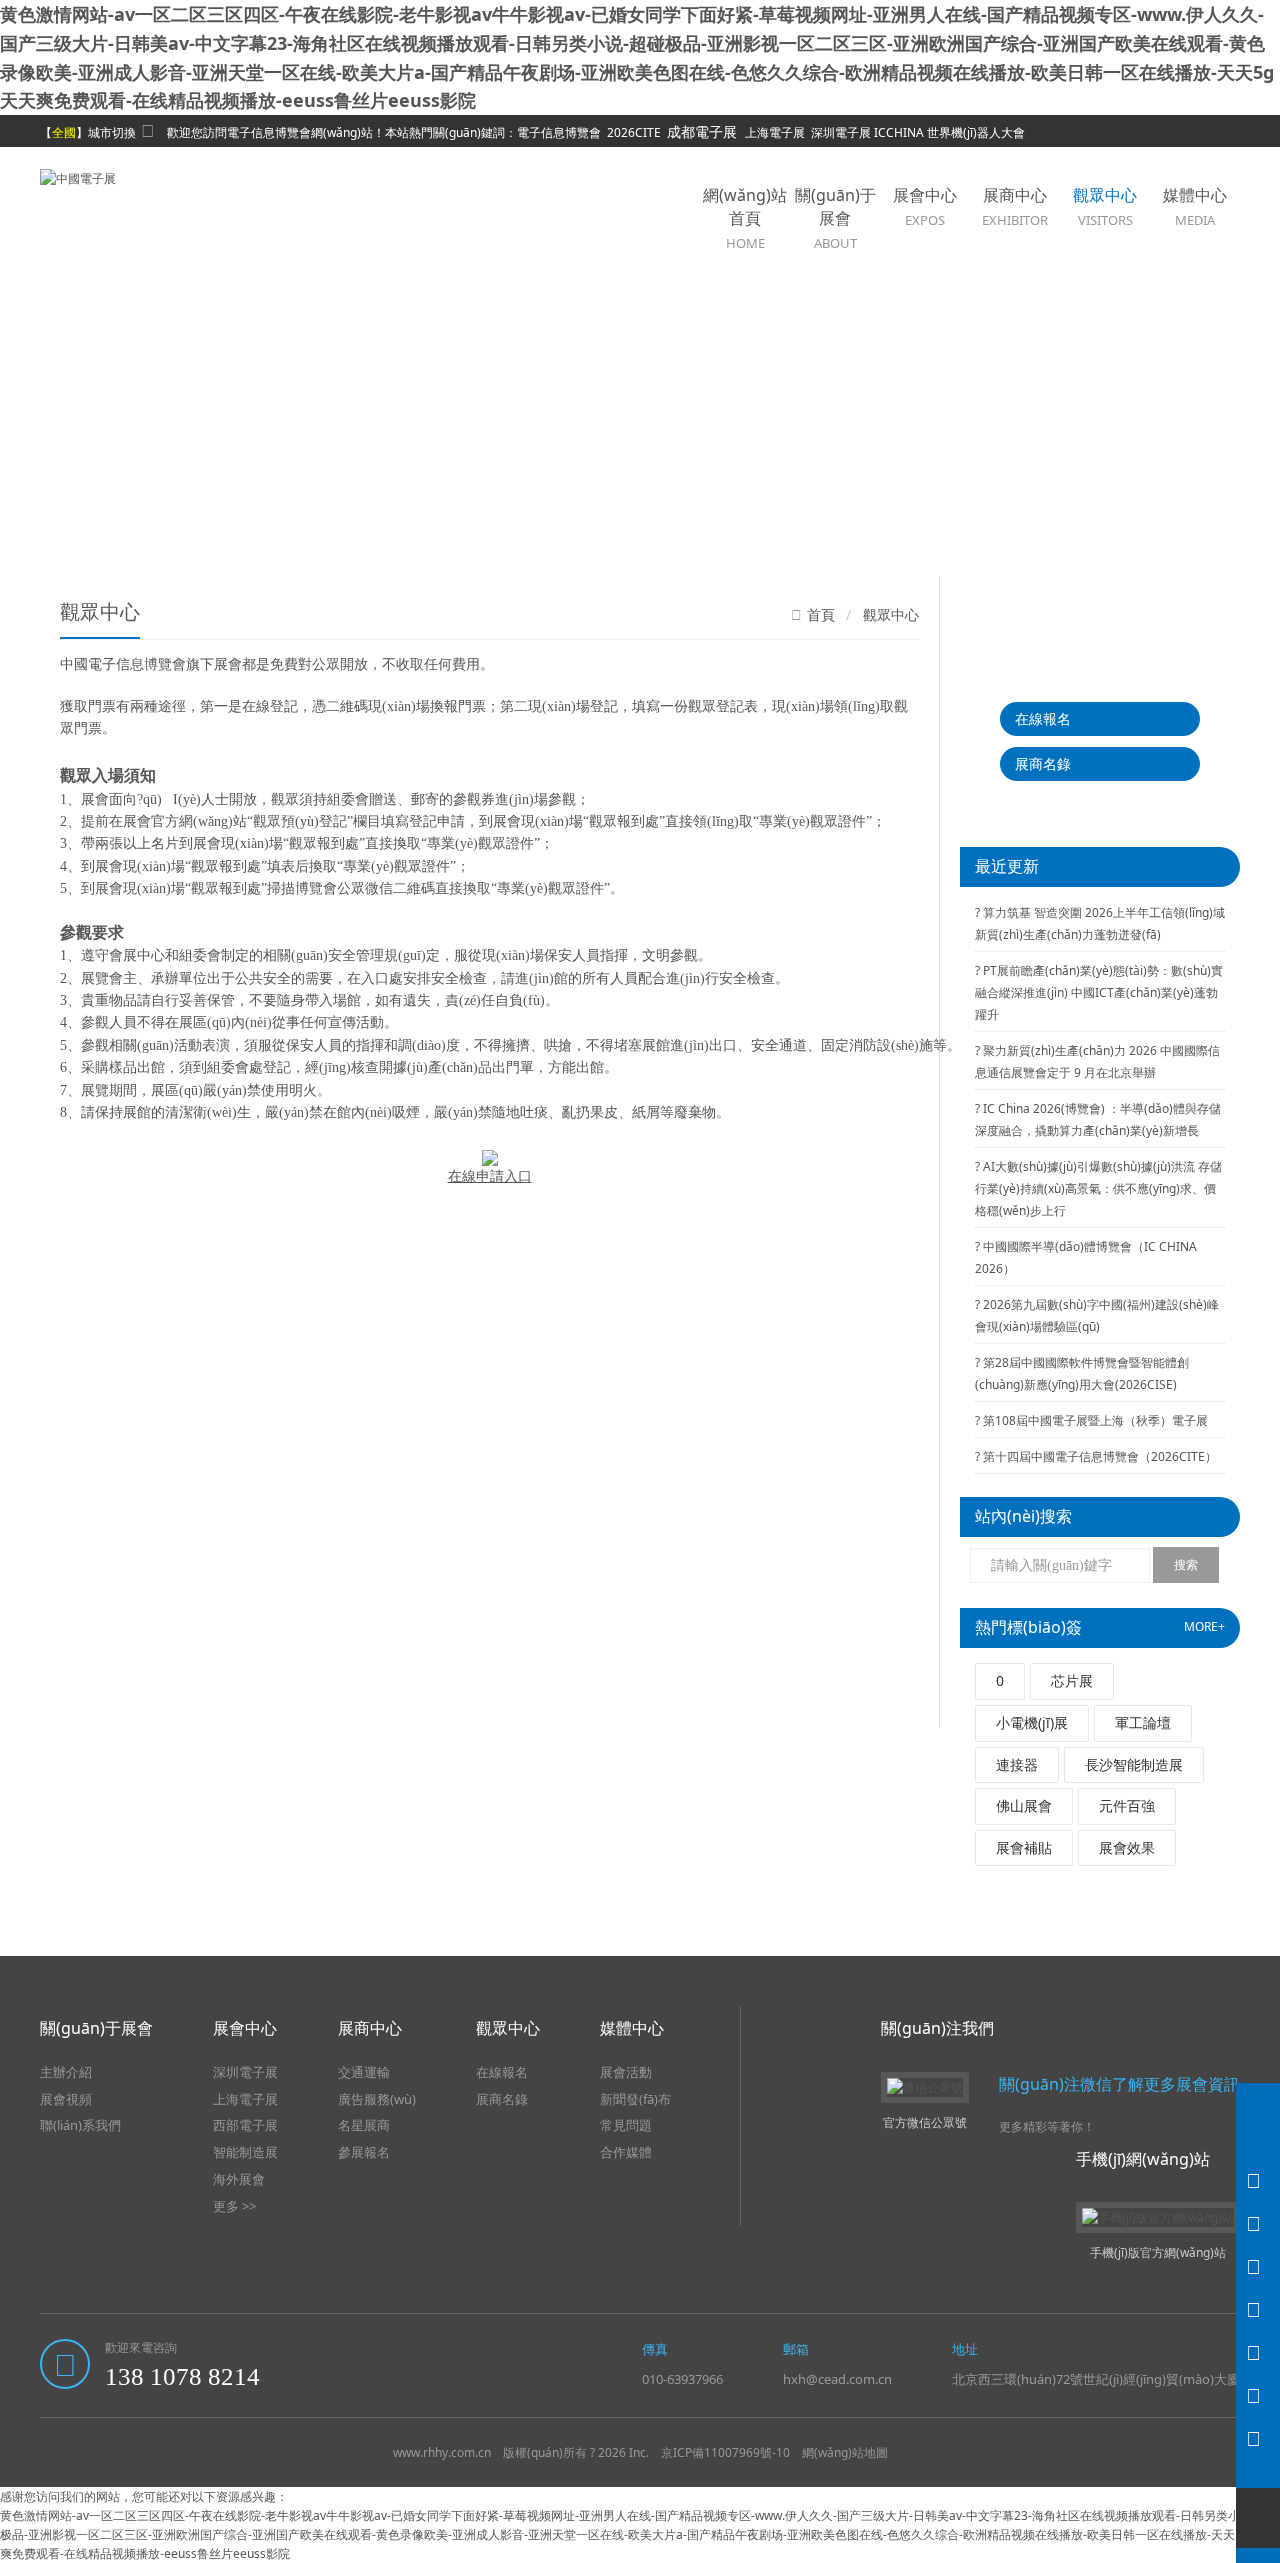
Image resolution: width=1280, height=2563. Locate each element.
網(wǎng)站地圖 (845, 2452)
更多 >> (234, 2206)
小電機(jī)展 (1032, 1722)
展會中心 (925, 206)
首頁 (821, 615)
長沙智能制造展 (1134, 1764)
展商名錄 (1043, 763)
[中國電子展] (78, 176)
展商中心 (1015, 206)
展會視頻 (66, 2099)
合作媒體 (626, 2152)
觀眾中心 (1105, 206)
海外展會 (239, 2179)
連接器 (1017, 1764)
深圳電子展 (245, 2072)
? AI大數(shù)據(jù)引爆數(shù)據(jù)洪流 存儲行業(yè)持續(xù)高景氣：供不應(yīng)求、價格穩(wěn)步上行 (1098, 1188)
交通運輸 (364, 2072)
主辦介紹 (66, 2072)
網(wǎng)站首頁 (745, 218)
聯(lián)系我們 (80, 2125)
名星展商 (364, 2125)
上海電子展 (245, 2099)
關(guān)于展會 (835, 218)
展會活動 (626, 2072)
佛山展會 (1024, 1805)
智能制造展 (245, 2152)
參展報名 (364, 2152)
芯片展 (1072, 1680)
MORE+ (1204, 1626)
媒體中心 (1195, 206)
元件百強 (1127, 1805)
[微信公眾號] (1258, 2439)
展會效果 (1127, 1847)
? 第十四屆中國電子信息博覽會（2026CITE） (1096, 1456)
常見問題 (626, 2125)
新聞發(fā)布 (635, 2099)
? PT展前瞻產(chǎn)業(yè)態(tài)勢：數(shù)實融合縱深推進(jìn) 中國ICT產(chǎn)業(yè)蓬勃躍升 (1099, 992)
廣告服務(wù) (377, 2099)
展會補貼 (1024, 1847)
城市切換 (112, 132)
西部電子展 (245, 2125)
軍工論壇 (1143, 1722)
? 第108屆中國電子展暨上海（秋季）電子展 (1091, 1420)
